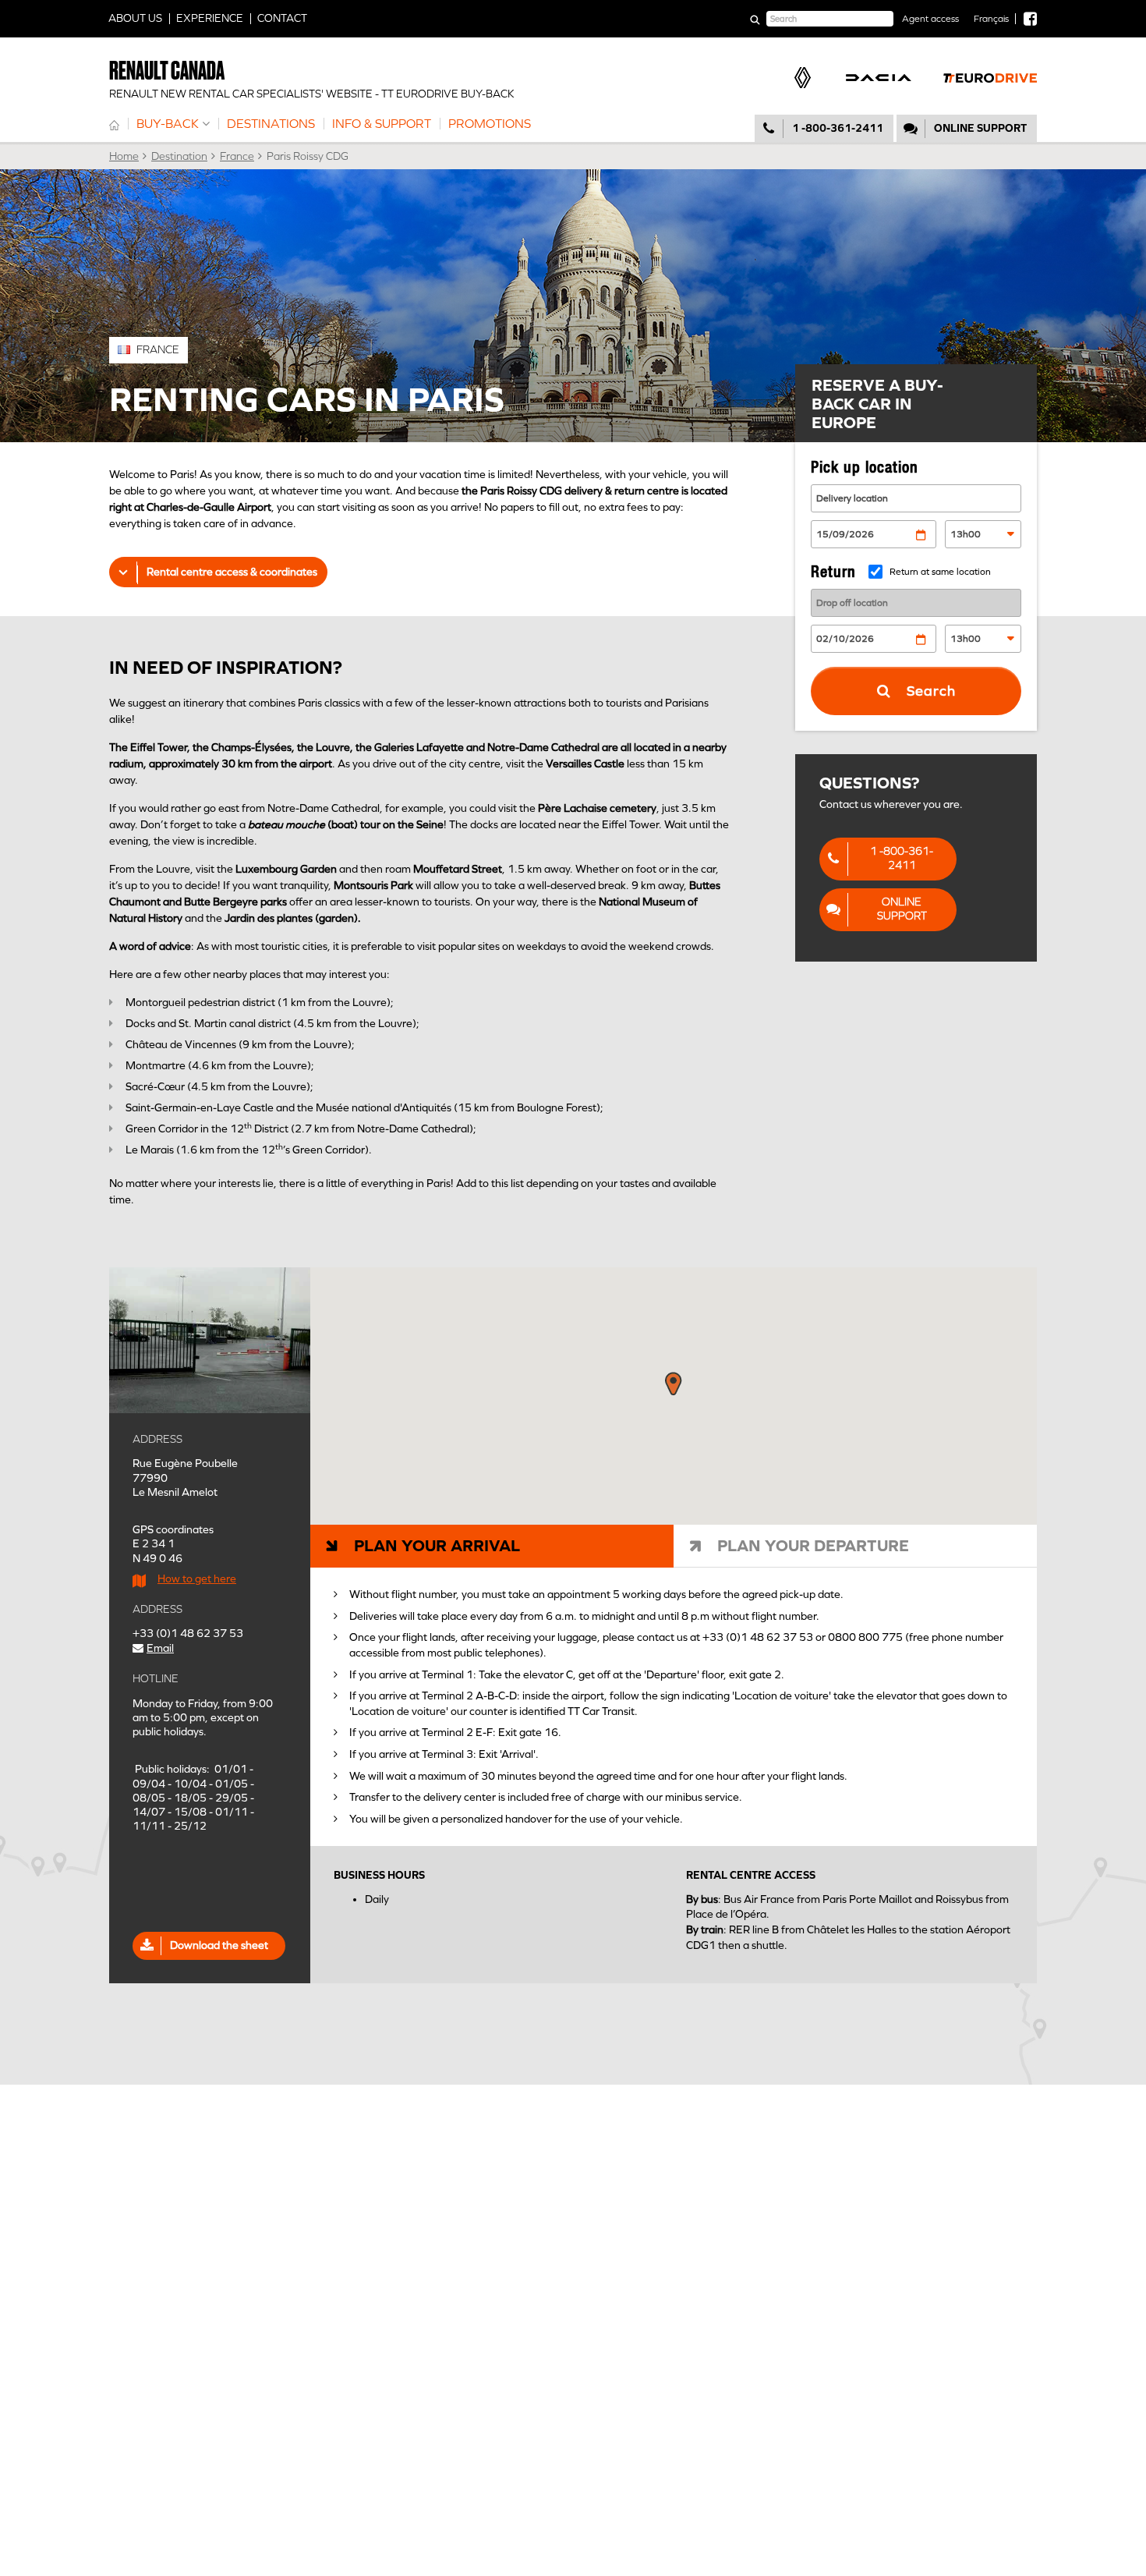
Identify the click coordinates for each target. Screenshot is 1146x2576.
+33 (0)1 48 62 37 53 (188, 1633)
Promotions (490, 124)
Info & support (382, 124)
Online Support (902, 909)
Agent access (930, 19)
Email (160, 1648)
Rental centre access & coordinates (232, 572)
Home (114, 124)
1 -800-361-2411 (838, 128)
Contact (282, 18)
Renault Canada (167, 71)
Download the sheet (223, 1945)
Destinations (271, 124)
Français (991, 19)
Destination (179, 156)
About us (135, 18)
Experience (210, 18)
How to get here (197, 1579)
